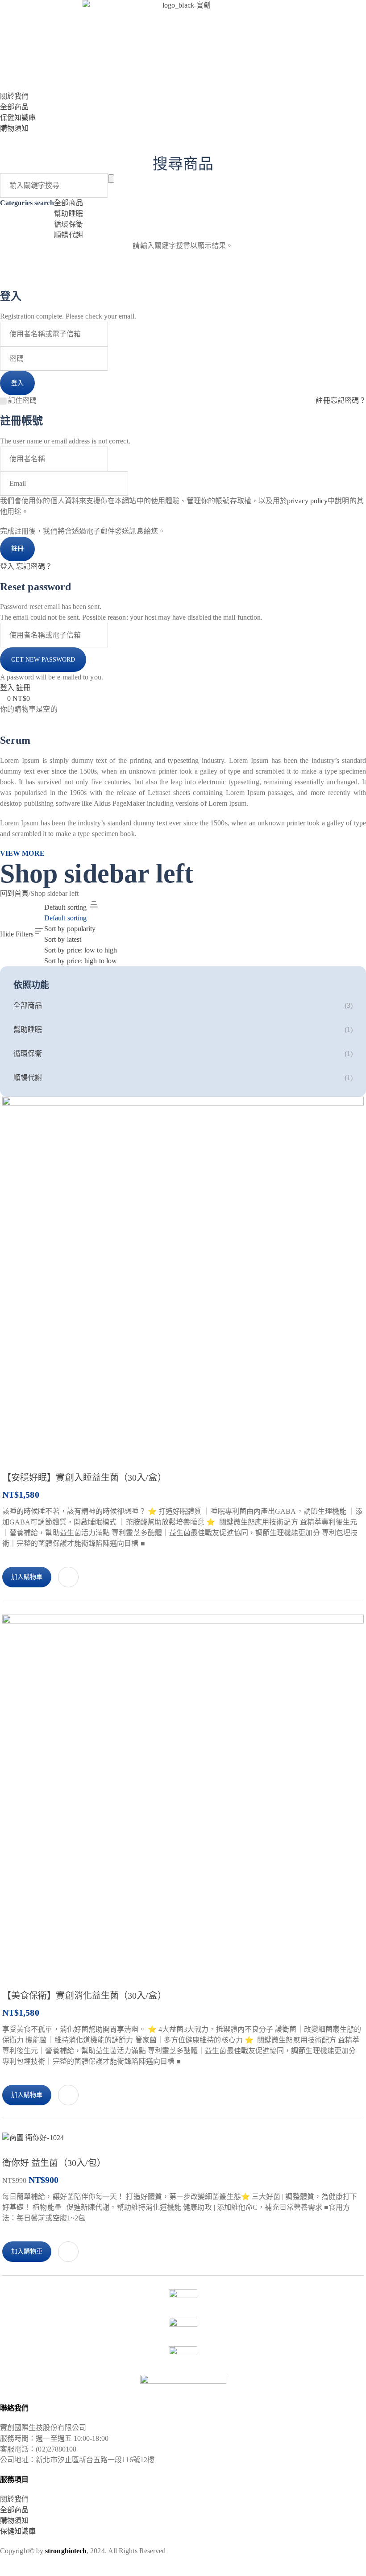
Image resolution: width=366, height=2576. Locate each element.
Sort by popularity (70, 929)
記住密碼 (22, 400)
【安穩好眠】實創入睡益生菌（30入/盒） (84, 1478)
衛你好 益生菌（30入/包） (54, 2163)
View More (22, 853)
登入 (7, 566)
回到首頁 (14, 893)
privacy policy (307, 501)
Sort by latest (63, 939)
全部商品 (68, 203)
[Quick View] (68, 1577)
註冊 (323, 400)
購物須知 (14, 2520)
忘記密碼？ (348, 400)
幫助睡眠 (68, 213)
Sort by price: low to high (81, 950)
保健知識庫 (18, 2531)
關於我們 (14, 2499)
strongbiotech (66, 2551)
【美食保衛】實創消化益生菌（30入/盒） (84, 1996)
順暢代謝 (68, 235)
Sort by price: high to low (81, 961)
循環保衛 (68, 224)
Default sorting (65, 918)
